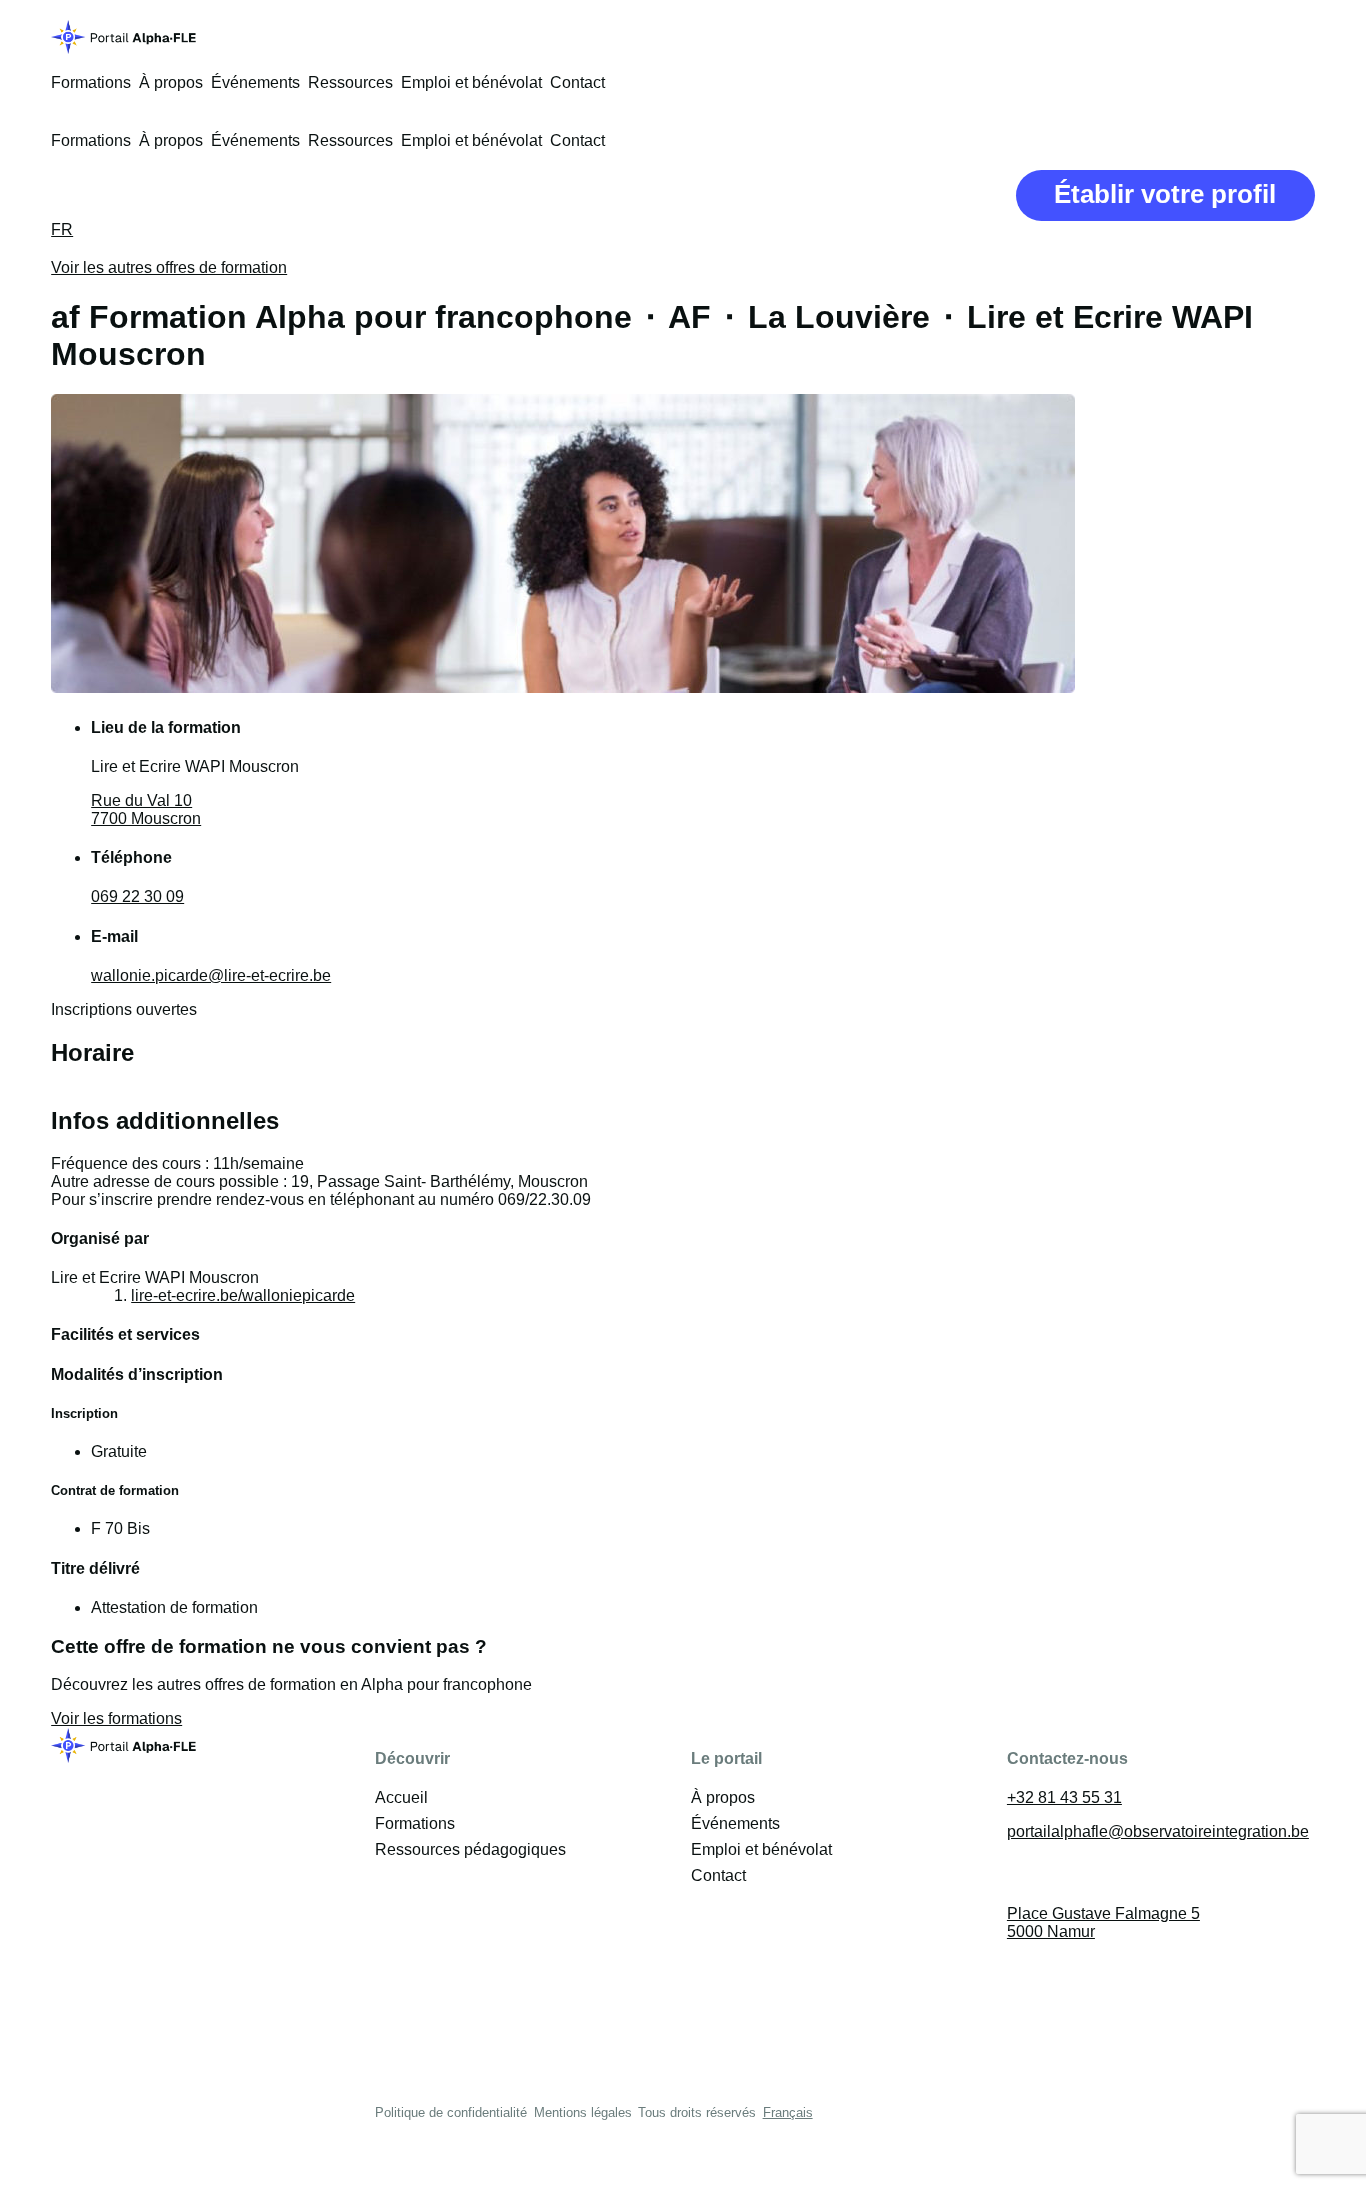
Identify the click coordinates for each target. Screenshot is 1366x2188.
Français (788, 2112)
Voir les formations (116, 1718)
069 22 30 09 (137, 896)
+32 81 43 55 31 (1064, 1797)
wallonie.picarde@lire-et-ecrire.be (211, 975)
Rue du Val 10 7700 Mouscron (146, 809)
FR (62, 229)
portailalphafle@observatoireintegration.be (1158, 1831)
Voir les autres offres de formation (169, 267)
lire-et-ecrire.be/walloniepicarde (243, 1295)
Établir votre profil (1165, 194)
